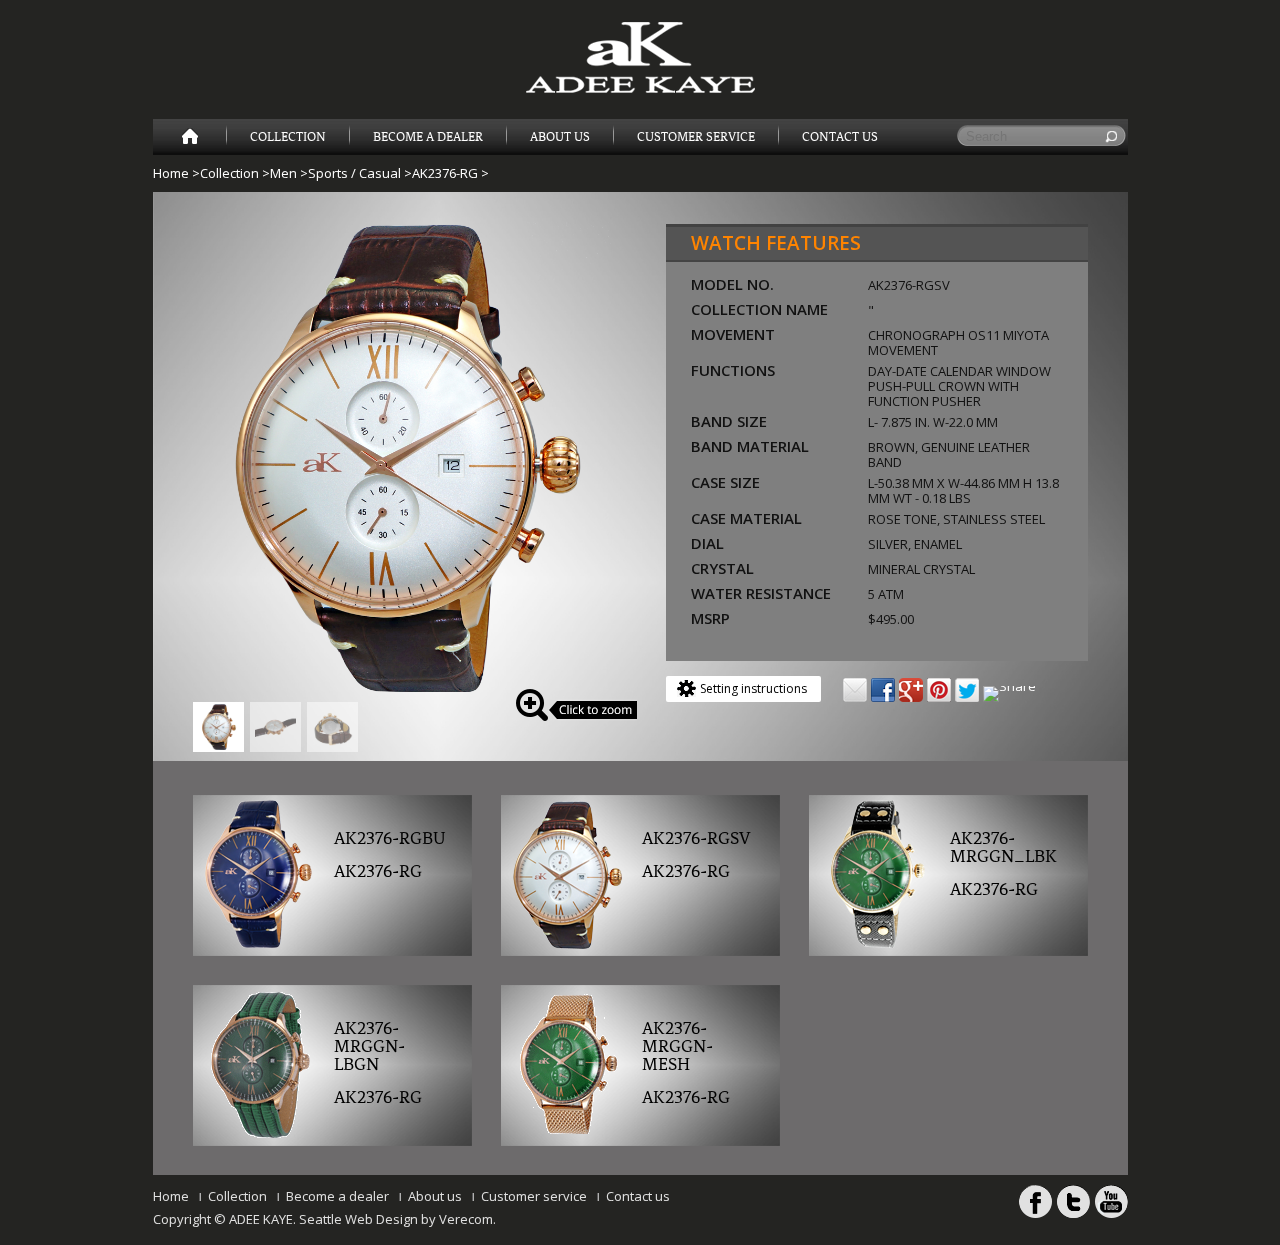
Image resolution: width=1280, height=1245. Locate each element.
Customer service (534, 1196)
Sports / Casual (354, 173)
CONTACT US (840, 137)
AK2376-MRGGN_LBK (1003, 848)
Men (283, 173)
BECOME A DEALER (428, 137)
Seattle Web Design (358, 1219)
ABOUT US (560, 137)
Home (171, 173)
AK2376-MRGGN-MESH (677, 1047)
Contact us (638, 1196)
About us (435, 1196)
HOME (190, 137)
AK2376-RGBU (390, 839)
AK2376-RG (445, 173)
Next (634, 452)
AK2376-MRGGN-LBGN (369, 1047)
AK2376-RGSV (696, 839)
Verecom (466, 1219)
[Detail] (403, 690)
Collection (288, 137)
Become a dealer (337, 1196)
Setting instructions (753, 688)
